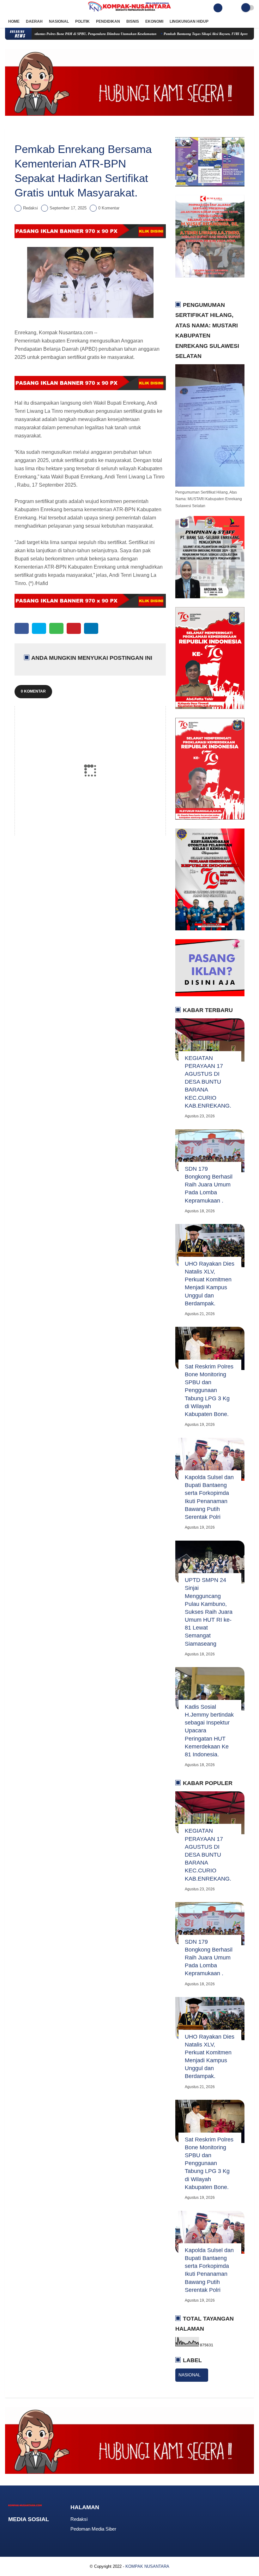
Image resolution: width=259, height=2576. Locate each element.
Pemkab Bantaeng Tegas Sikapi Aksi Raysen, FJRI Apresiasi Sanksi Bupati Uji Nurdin (189, 34)
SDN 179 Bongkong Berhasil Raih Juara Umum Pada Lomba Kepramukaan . (209, 1185)
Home (14, 21)
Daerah (34, 21)
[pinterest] (74, 628)
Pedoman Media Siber (93, 2529)
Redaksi (79, 2519)
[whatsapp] (56, 628)
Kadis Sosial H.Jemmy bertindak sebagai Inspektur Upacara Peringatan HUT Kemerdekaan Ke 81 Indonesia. (209, 1731)
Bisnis (133, 21)
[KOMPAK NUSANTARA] (129, 12)
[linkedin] (91, 628)
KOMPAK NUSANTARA (147, 2566)
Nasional (59, 21)
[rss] (61, 2531)
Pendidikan (108, 21)
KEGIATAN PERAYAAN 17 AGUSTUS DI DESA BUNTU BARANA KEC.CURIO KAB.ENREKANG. (208, 1082)
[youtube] (33, 8)
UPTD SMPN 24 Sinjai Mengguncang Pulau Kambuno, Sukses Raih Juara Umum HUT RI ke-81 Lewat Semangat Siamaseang (209, 1612)
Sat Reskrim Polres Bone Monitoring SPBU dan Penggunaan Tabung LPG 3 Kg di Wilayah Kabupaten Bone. (209, 1390)
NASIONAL (190, 2375)
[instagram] (24, 8)
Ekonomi (154, 21)
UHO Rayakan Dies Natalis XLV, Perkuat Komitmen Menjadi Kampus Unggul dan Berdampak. (210, 1284)
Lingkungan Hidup (189, 21)
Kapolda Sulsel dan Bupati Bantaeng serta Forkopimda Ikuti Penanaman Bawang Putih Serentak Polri (209, 1497)
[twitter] (15, 8)
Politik (82, 21)
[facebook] (7, 8)
